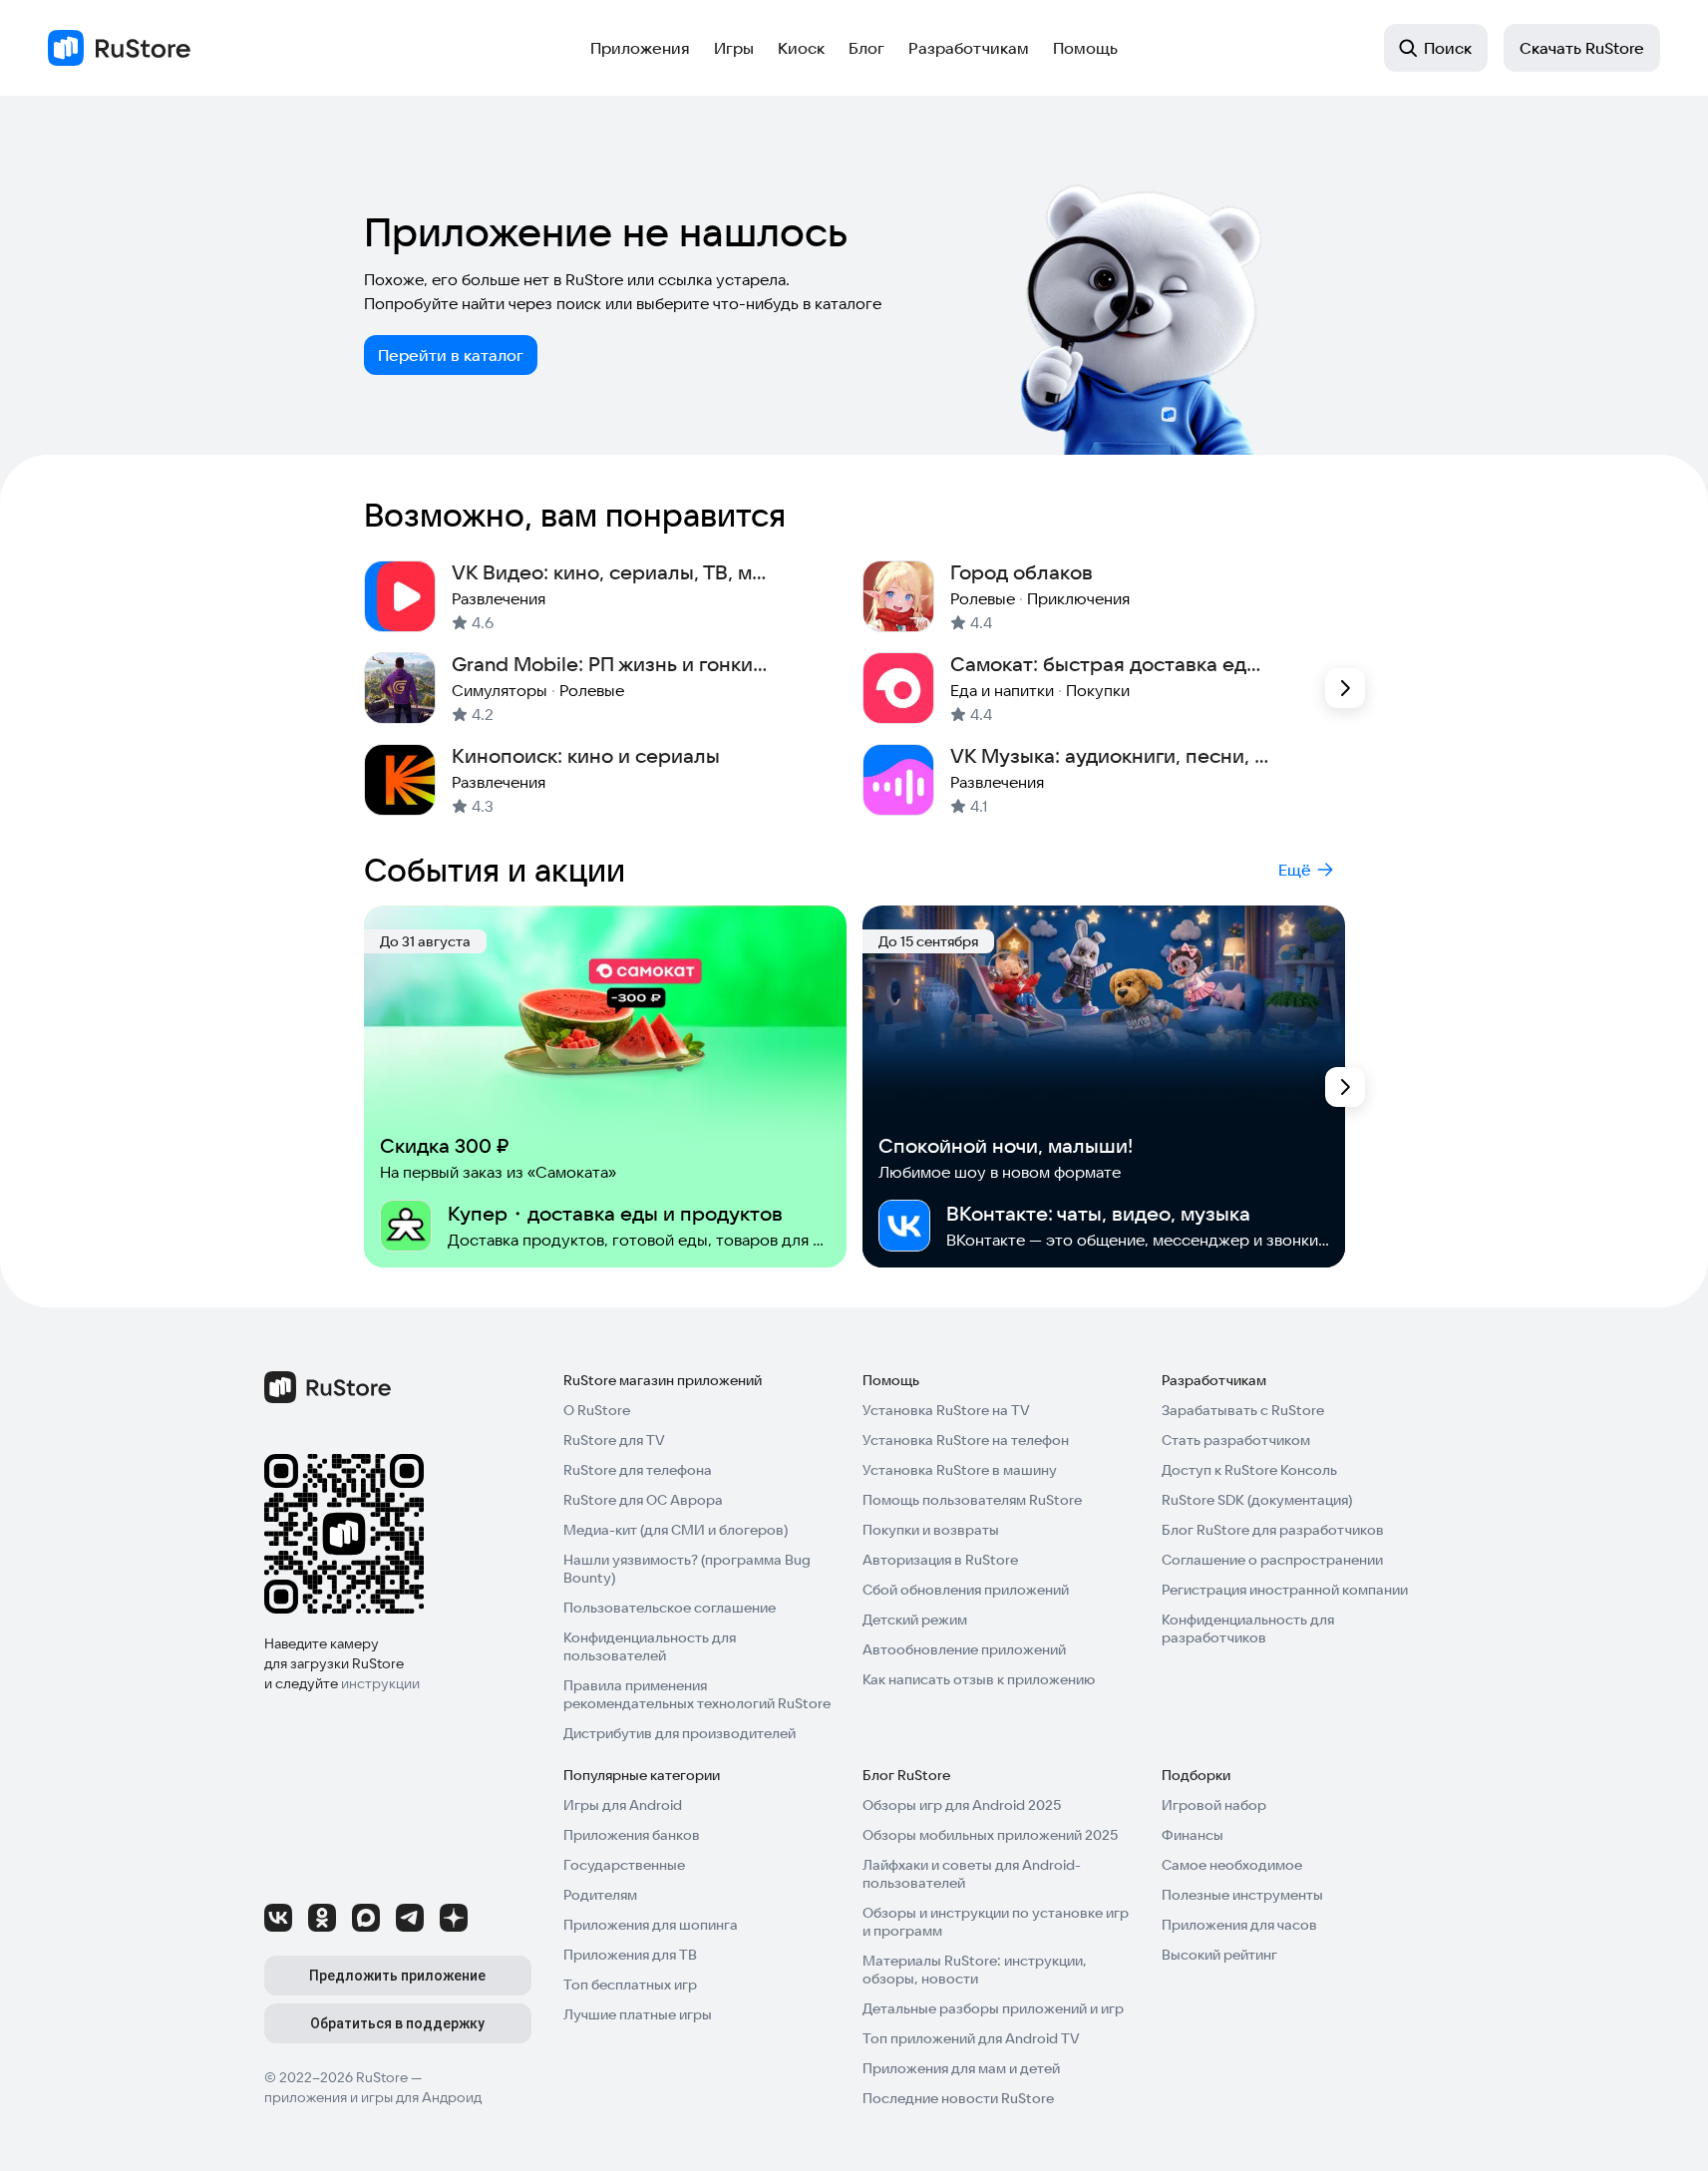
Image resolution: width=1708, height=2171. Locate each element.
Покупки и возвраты (931, 1530)
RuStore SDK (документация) (1257, 1500)
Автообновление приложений (964, 1649)
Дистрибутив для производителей (680, 1733)
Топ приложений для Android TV (971, 2038)
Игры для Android (623, 1805)
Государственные (624, 1865)
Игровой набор (1214, 1805)
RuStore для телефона (638, 1470)
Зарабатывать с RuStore (1243, 1410)
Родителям (600, 1895)
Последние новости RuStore (958, 2098)
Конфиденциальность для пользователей (650, 1646)
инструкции (380, 1683)
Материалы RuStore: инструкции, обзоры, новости (975, 1970)
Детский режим (915, 1620)
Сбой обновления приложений (966, 1590)
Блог (866, 48)
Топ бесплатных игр (630, 1985)
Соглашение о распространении (1272, 1560)
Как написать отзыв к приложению (979, 1679)
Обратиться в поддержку (397, 2023)
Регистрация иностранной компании (1285, 1590)
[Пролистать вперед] (1345, 688)
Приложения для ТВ (630, 1955)
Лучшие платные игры (638, 2014)
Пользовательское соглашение (670, 1608)
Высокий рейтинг (1219, 1955)
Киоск (801, 48)
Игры (734, 48)
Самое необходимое (1232, 1865)
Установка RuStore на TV (946, 1410)
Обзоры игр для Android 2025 (962, 1805)
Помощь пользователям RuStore (972, 1500)
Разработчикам (969, 48)
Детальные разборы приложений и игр (993, 2008)
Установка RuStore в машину (960, 1470)
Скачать (1582, 48)
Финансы (1193, 1835)
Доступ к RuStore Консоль (1249, 1470)
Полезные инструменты (1242, 1895)
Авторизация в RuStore (940, 1560)
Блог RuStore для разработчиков (1273, 1530)
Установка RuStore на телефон (966, 1440)
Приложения (640, 48)
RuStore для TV (614, 1440)
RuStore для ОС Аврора (643, 1500)
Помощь (1085, 48)
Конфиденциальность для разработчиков (1248, 1628)
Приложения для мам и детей (961, 2068)
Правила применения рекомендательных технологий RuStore (697, 1694)
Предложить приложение (397, 1976)
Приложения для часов (1239, 1925)
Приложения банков (632, 1835)
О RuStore (597, 1410)
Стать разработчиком (1236, 1440)
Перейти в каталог (451, 355)
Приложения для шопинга (651, 1925)
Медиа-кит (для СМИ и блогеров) (676, 1530)
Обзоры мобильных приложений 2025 (990, 1835)
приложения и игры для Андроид (373, 2097)
